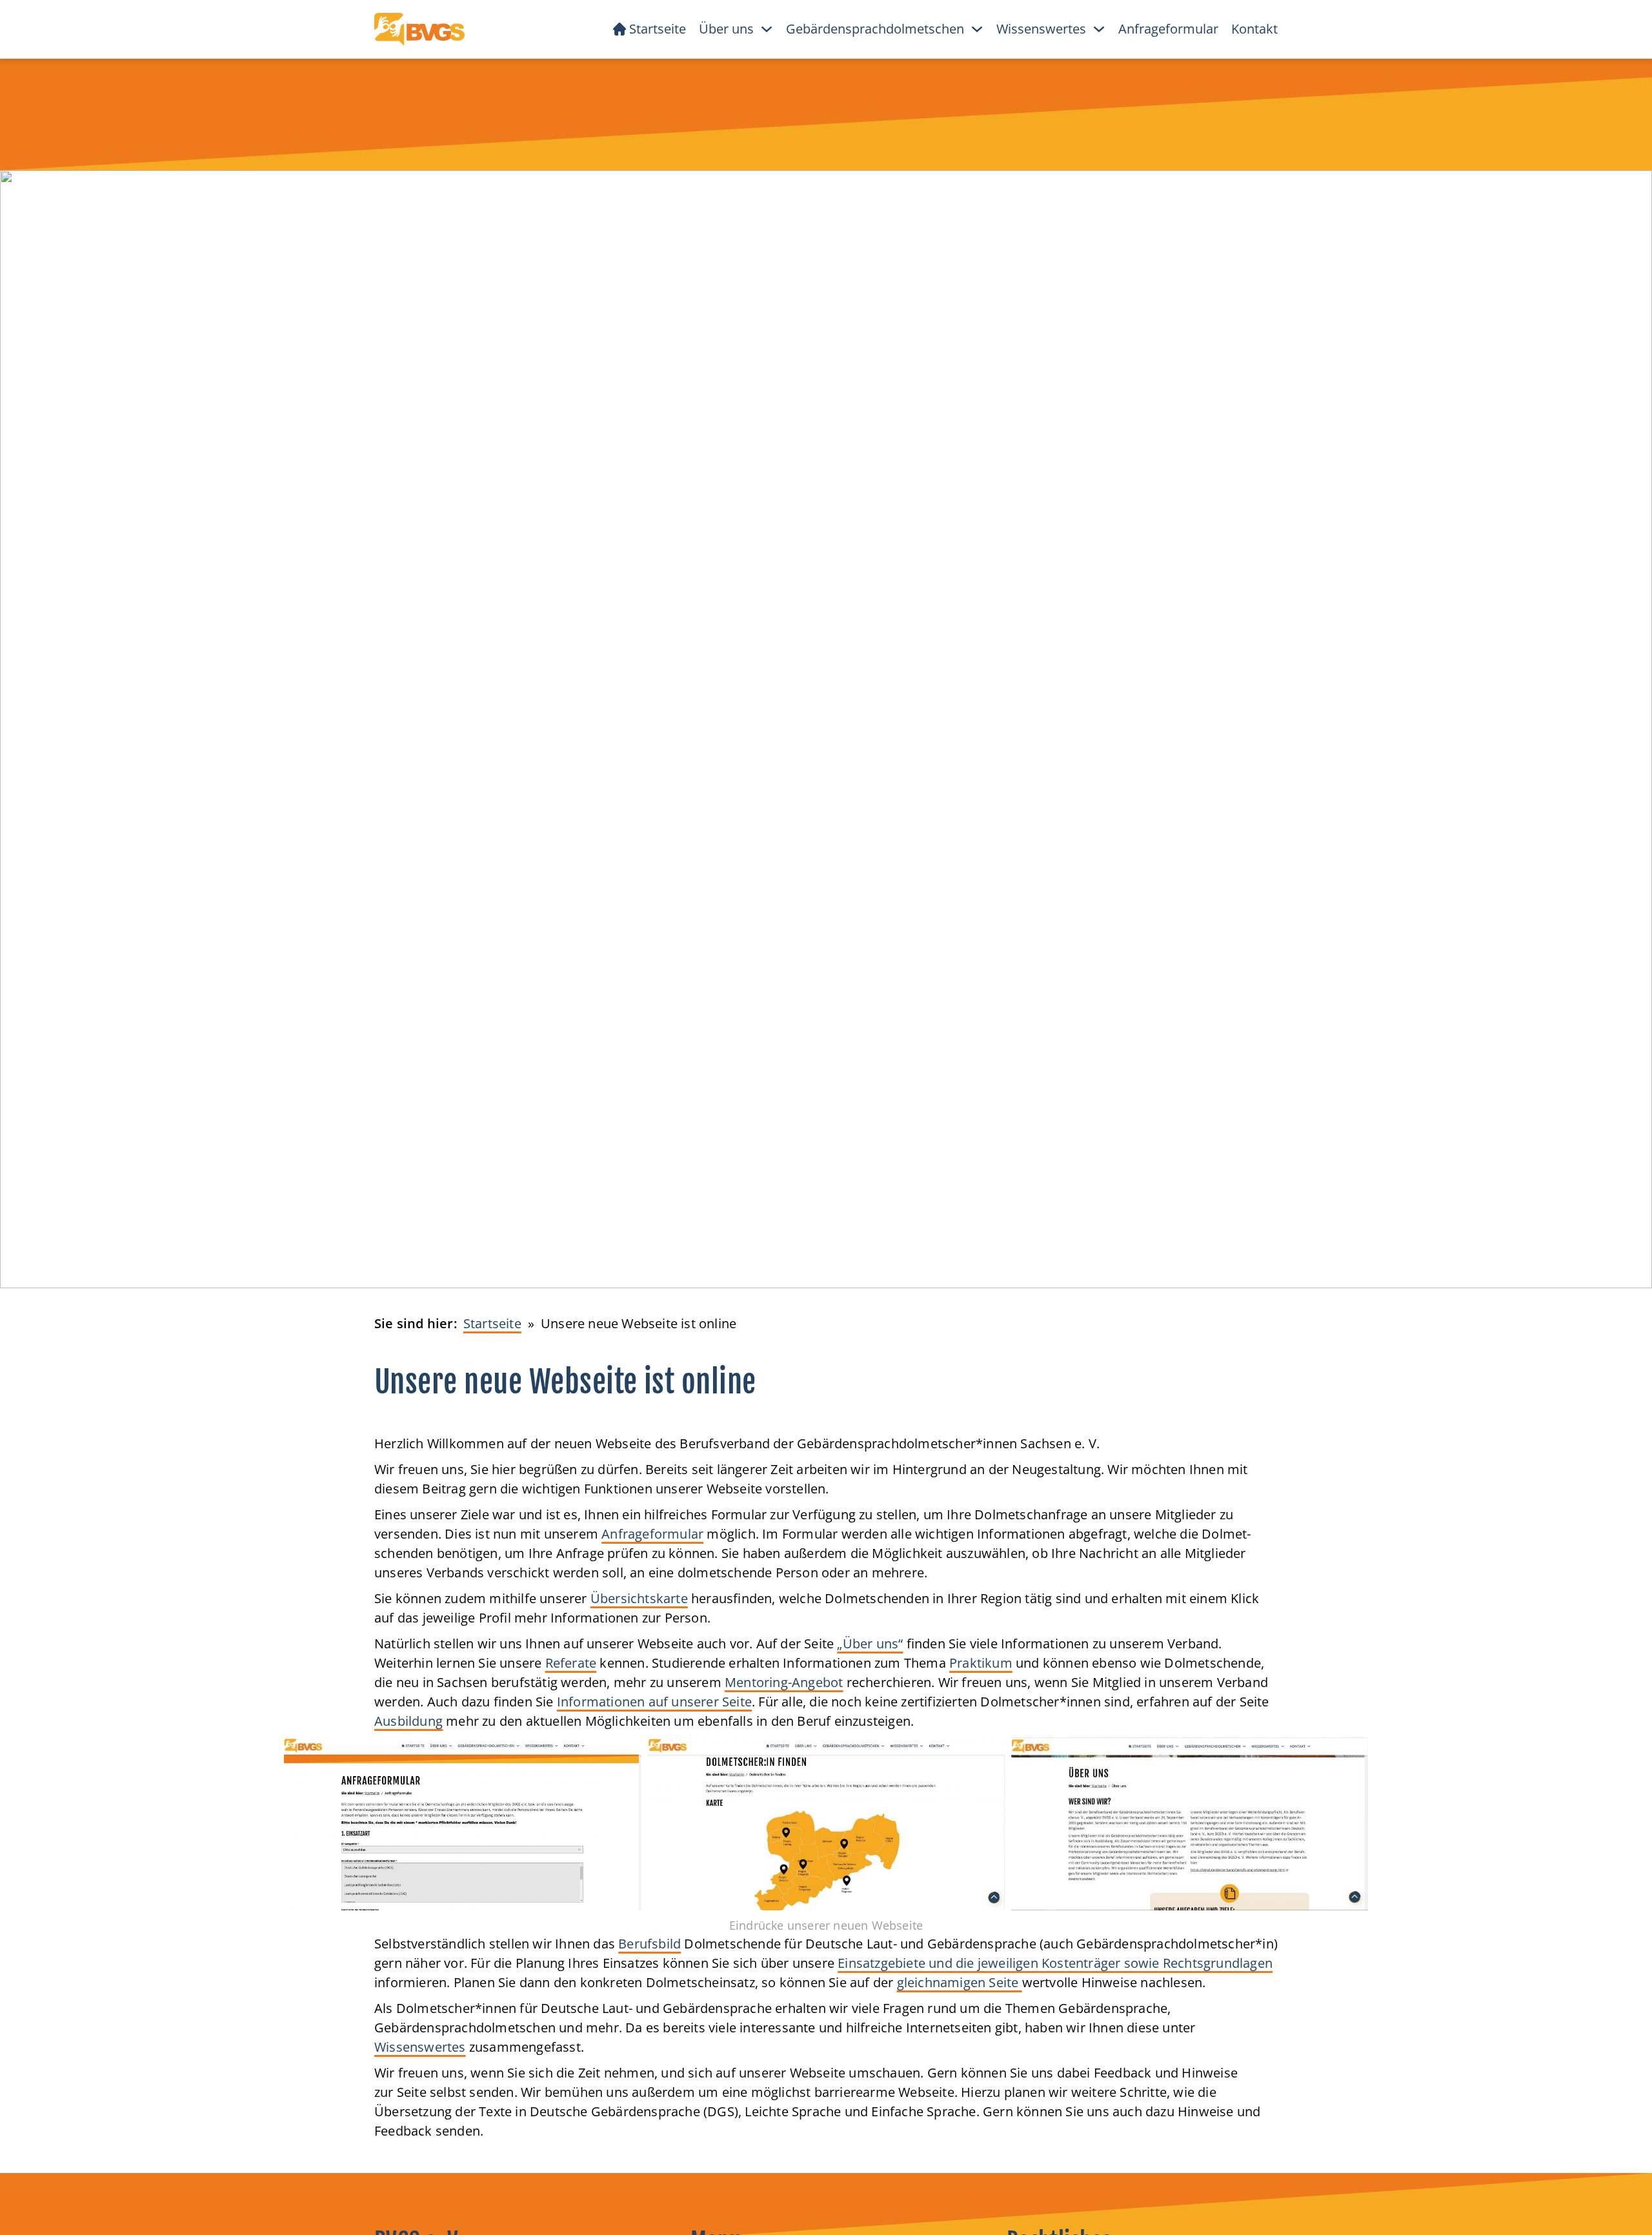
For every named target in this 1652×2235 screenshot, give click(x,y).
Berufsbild (650, 1944)
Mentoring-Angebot (784, 1682)
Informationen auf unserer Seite (654, 1702)
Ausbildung (408, 1721)
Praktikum (981, 1663)
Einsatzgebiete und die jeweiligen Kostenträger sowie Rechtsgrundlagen (1055, 1963)
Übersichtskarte (639, 1598)
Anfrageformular (1168, 29)
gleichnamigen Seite (960, 1982)
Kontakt (1254, 29)
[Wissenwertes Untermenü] (1099, 29)
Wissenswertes (420, 2047)
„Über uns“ (870, 1643)
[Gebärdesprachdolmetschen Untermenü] (977, 29)
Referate (571, 1663)
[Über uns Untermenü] (767, 29)
